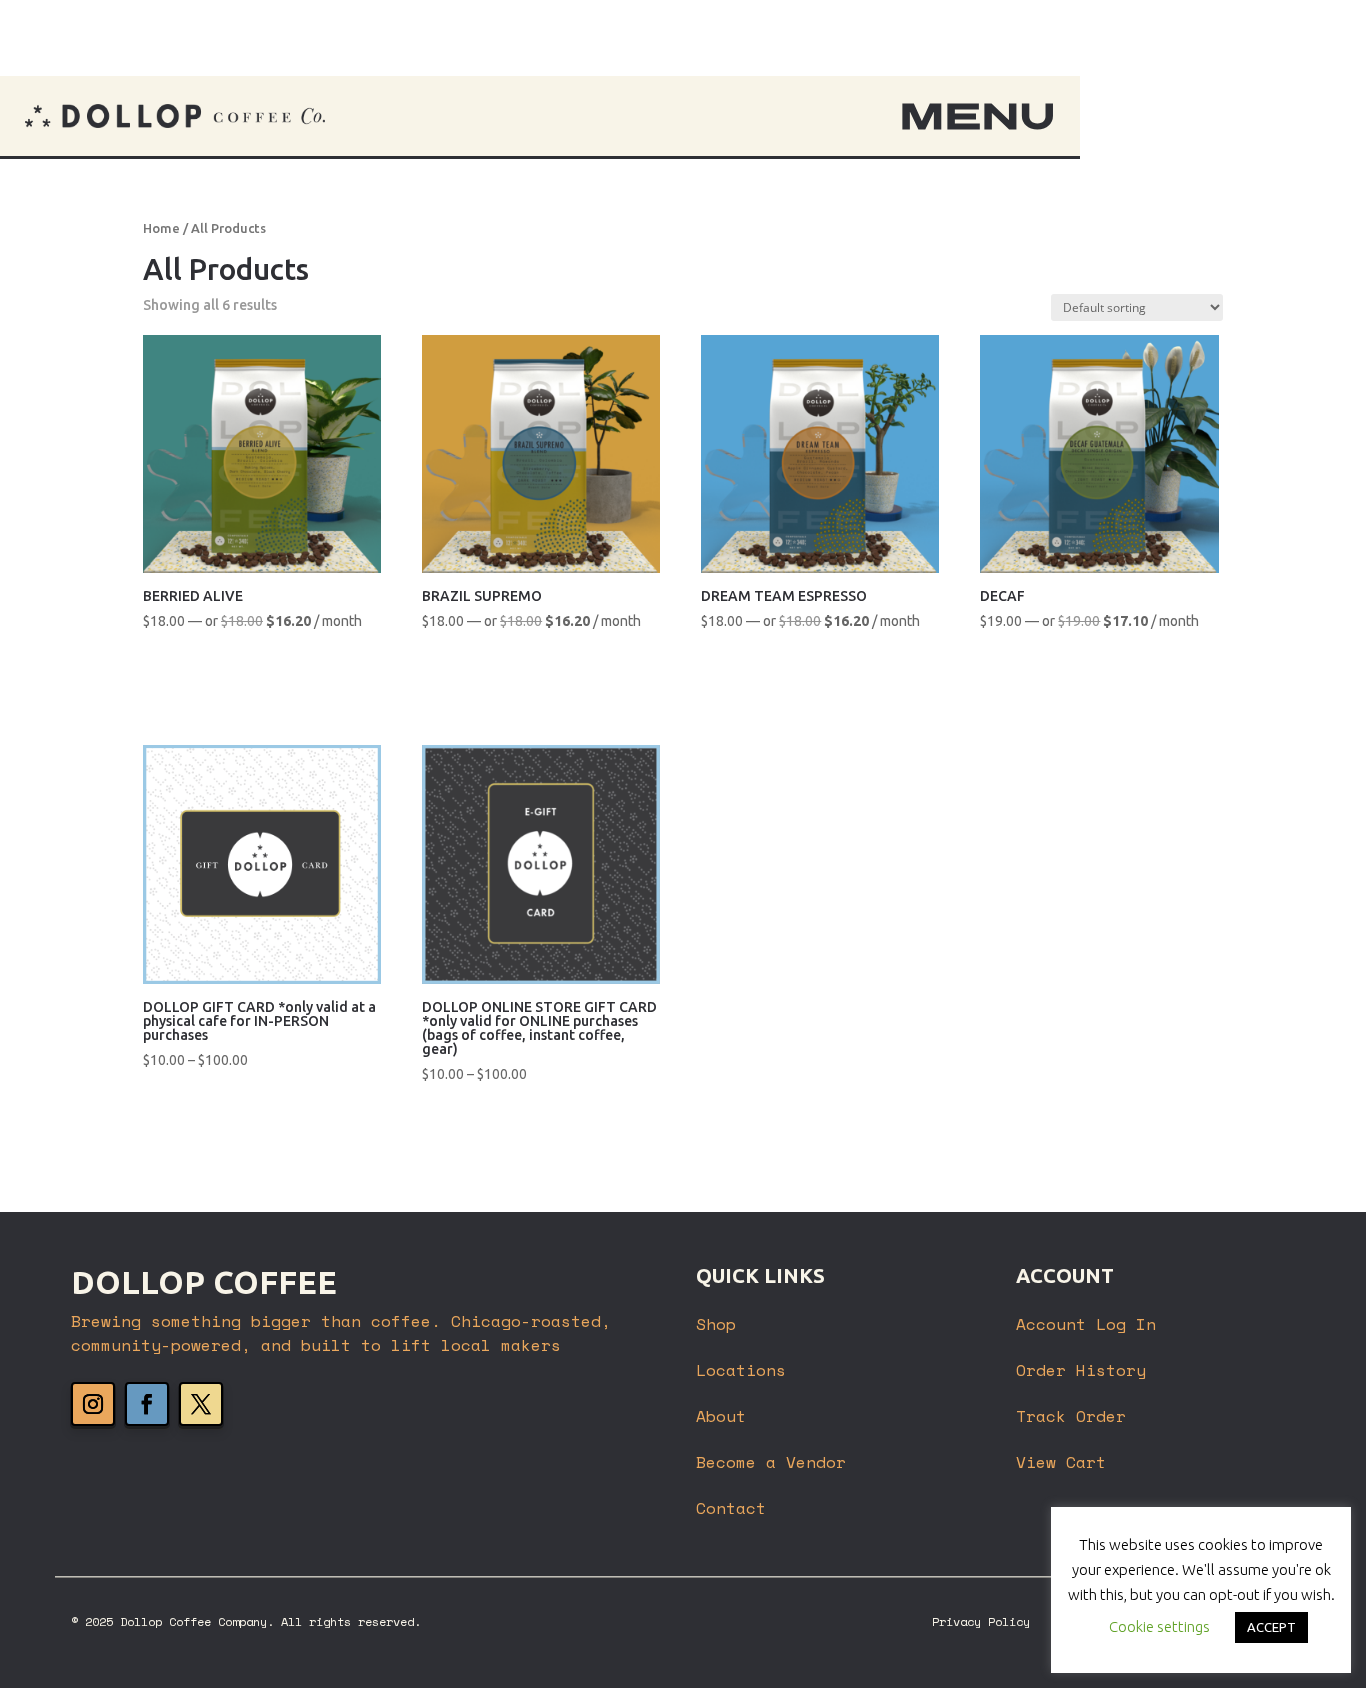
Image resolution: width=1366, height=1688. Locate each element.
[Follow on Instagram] (93, 1404)
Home (161, 228)
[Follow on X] (201, 1404)
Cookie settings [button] (1159, 1626)
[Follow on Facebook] (147, 1404)
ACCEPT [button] (1271, 1627)
